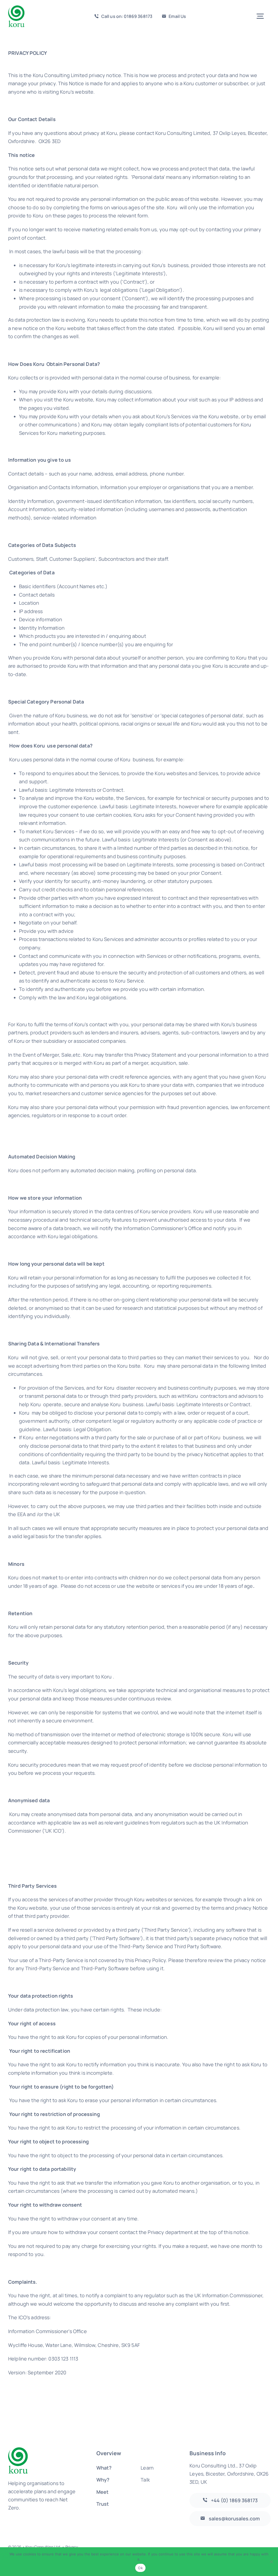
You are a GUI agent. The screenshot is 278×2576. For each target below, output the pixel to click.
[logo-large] (16, 8)
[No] (271, 2562)
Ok (140, 2568)
